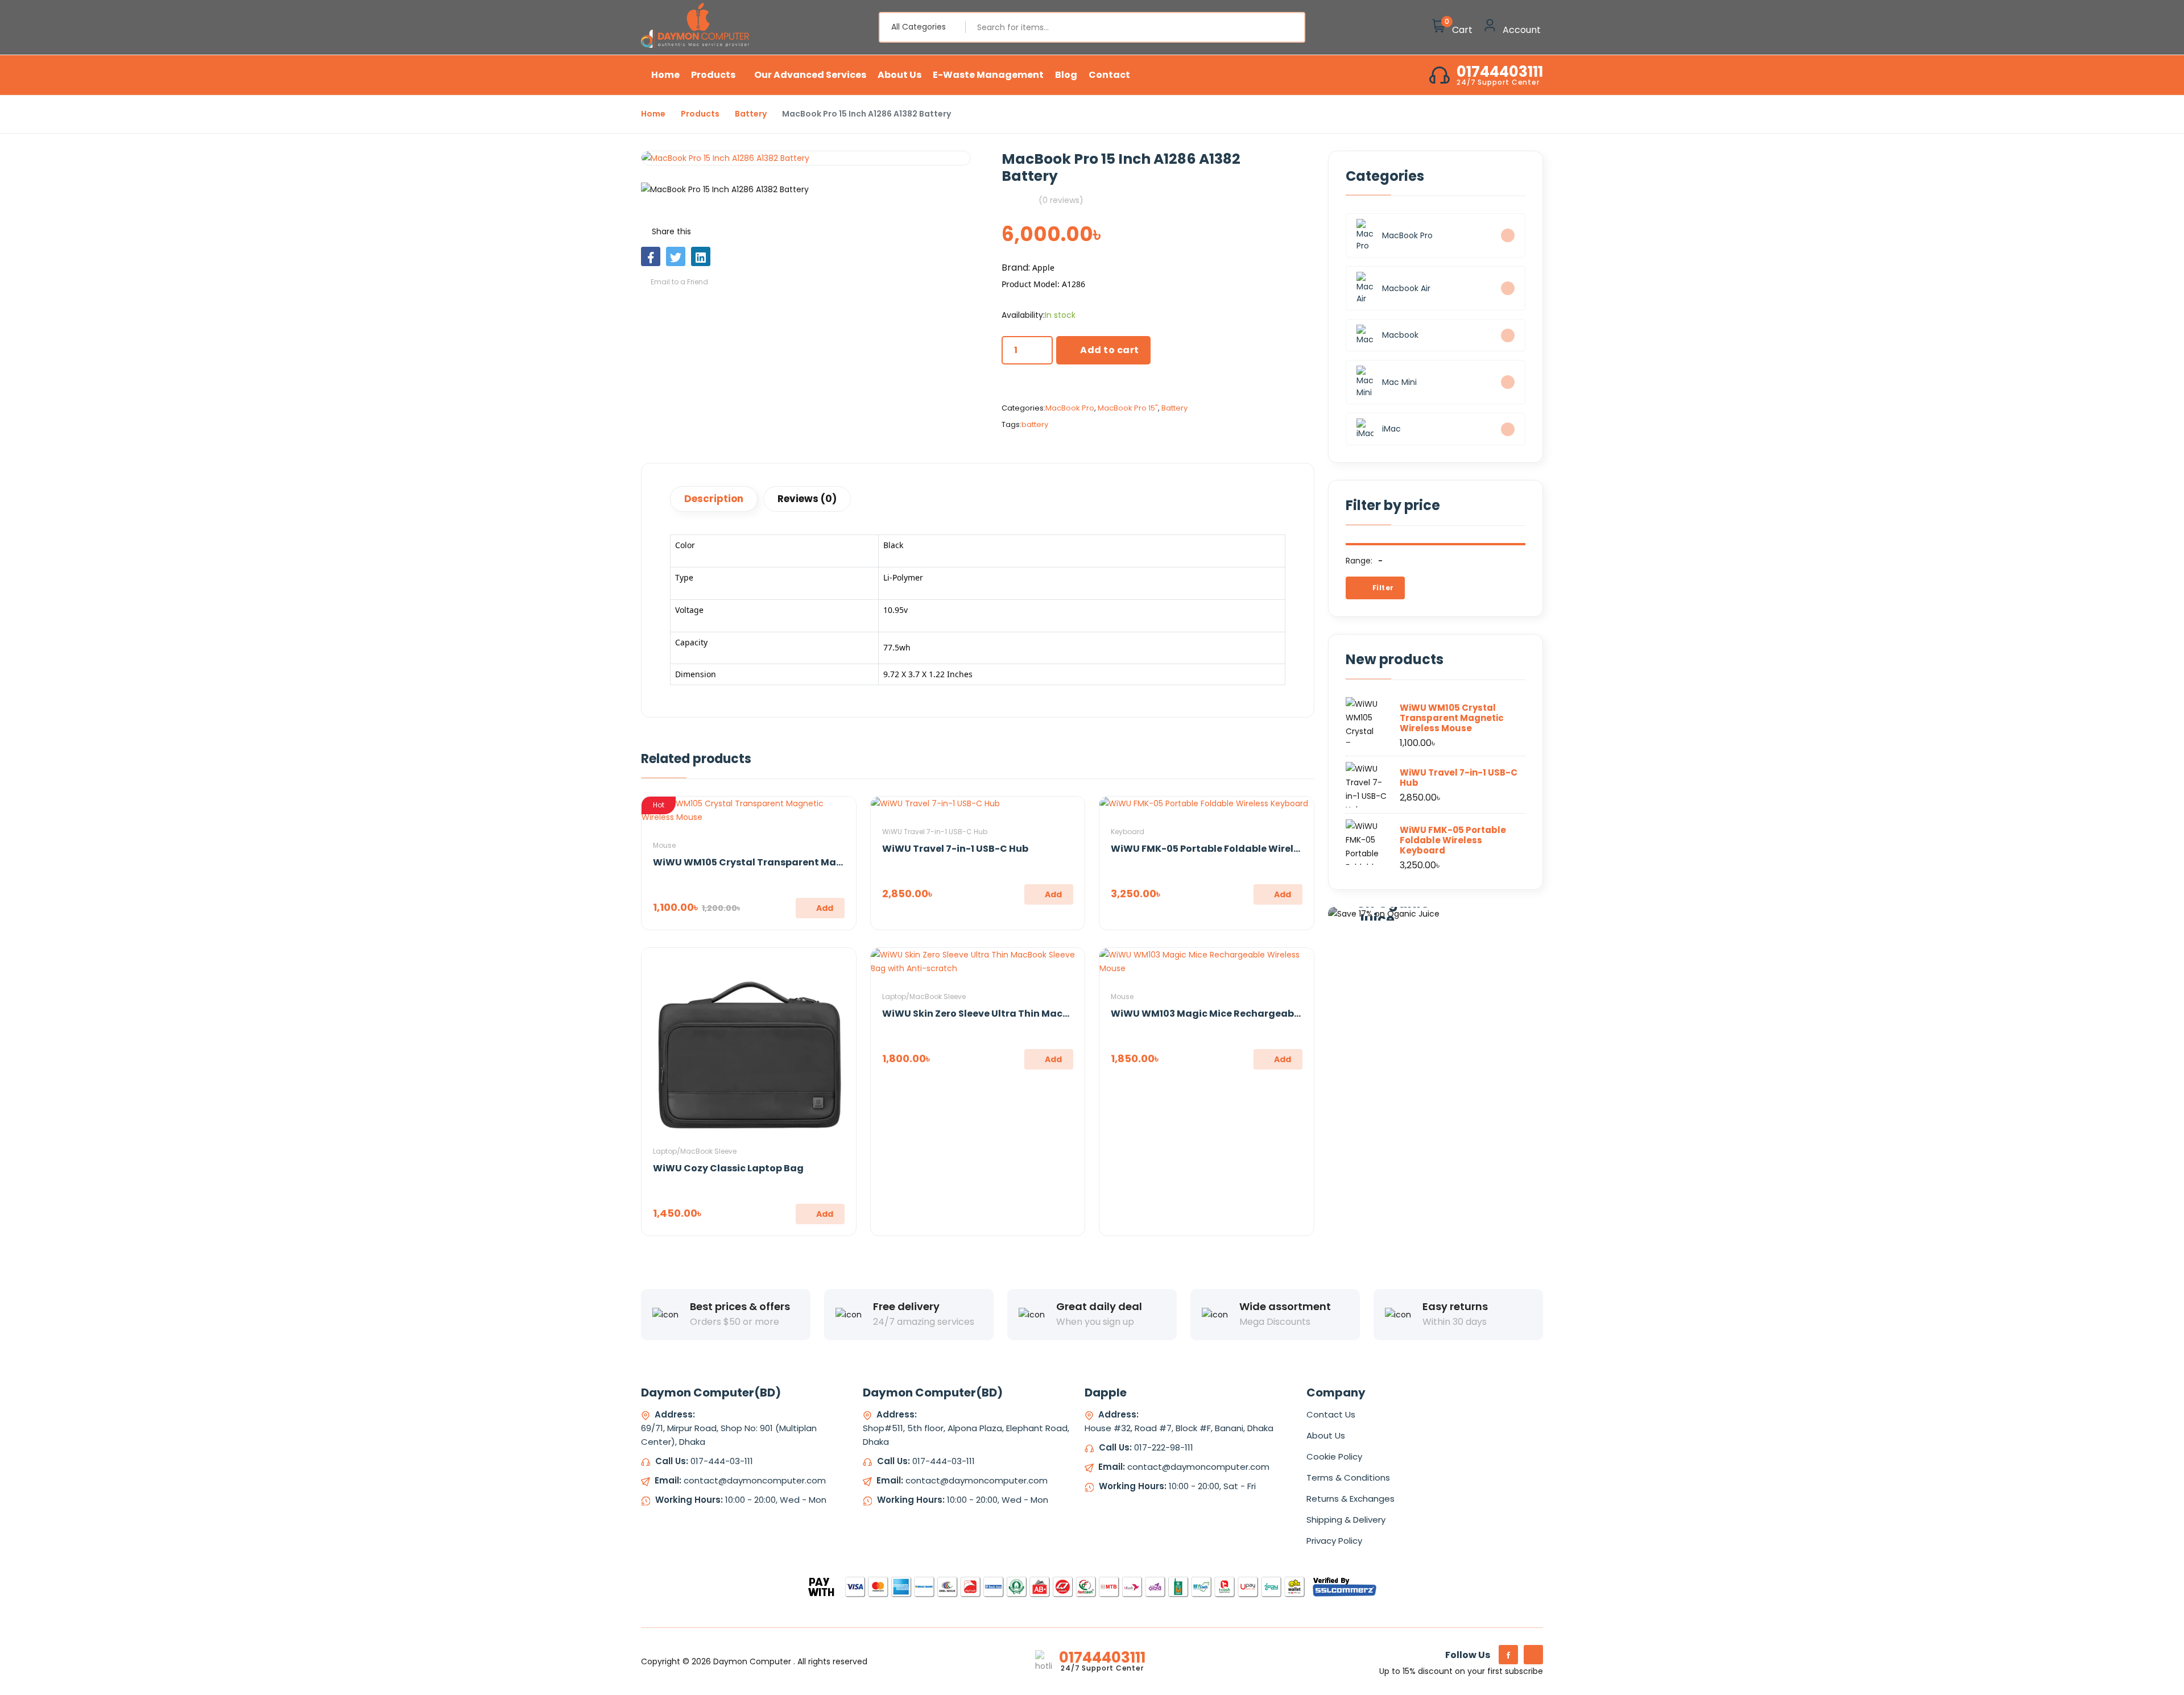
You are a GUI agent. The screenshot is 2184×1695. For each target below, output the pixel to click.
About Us (899, 75)
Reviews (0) (807, 499)
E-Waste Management (988, 75)
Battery (751, 114)
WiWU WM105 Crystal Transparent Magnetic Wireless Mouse (799, 862)
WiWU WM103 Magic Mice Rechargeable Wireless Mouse (1245, 1014)
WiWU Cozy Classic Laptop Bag (728, 1168)
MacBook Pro (1070, 408)
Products (714, 75)
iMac (1391, 429)
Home (665, 75)
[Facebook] (1508, 1655)
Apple (1043, 268)
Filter (1382, 588)
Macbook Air (1406, 288)
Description (714, 499)
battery (1035, 424)
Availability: (1023, 315)
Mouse (664, 845)
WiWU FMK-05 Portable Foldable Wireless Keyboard (1235, 849)
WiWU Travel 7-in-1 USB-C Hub (935, 832)
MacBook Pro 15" (1128, 408)
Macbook (1400, 335)
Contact (1109, 75)
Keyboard (1128, 832)
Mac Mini (1399, 382)
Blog (1066, 75)
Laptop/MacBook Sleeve (695, 1151)
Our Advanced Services (810, 75)
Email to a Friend (679, 282)
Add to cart (1110, 350)
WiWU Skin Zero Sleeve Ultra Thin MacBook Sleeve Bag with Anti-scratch (1056, 1014)
